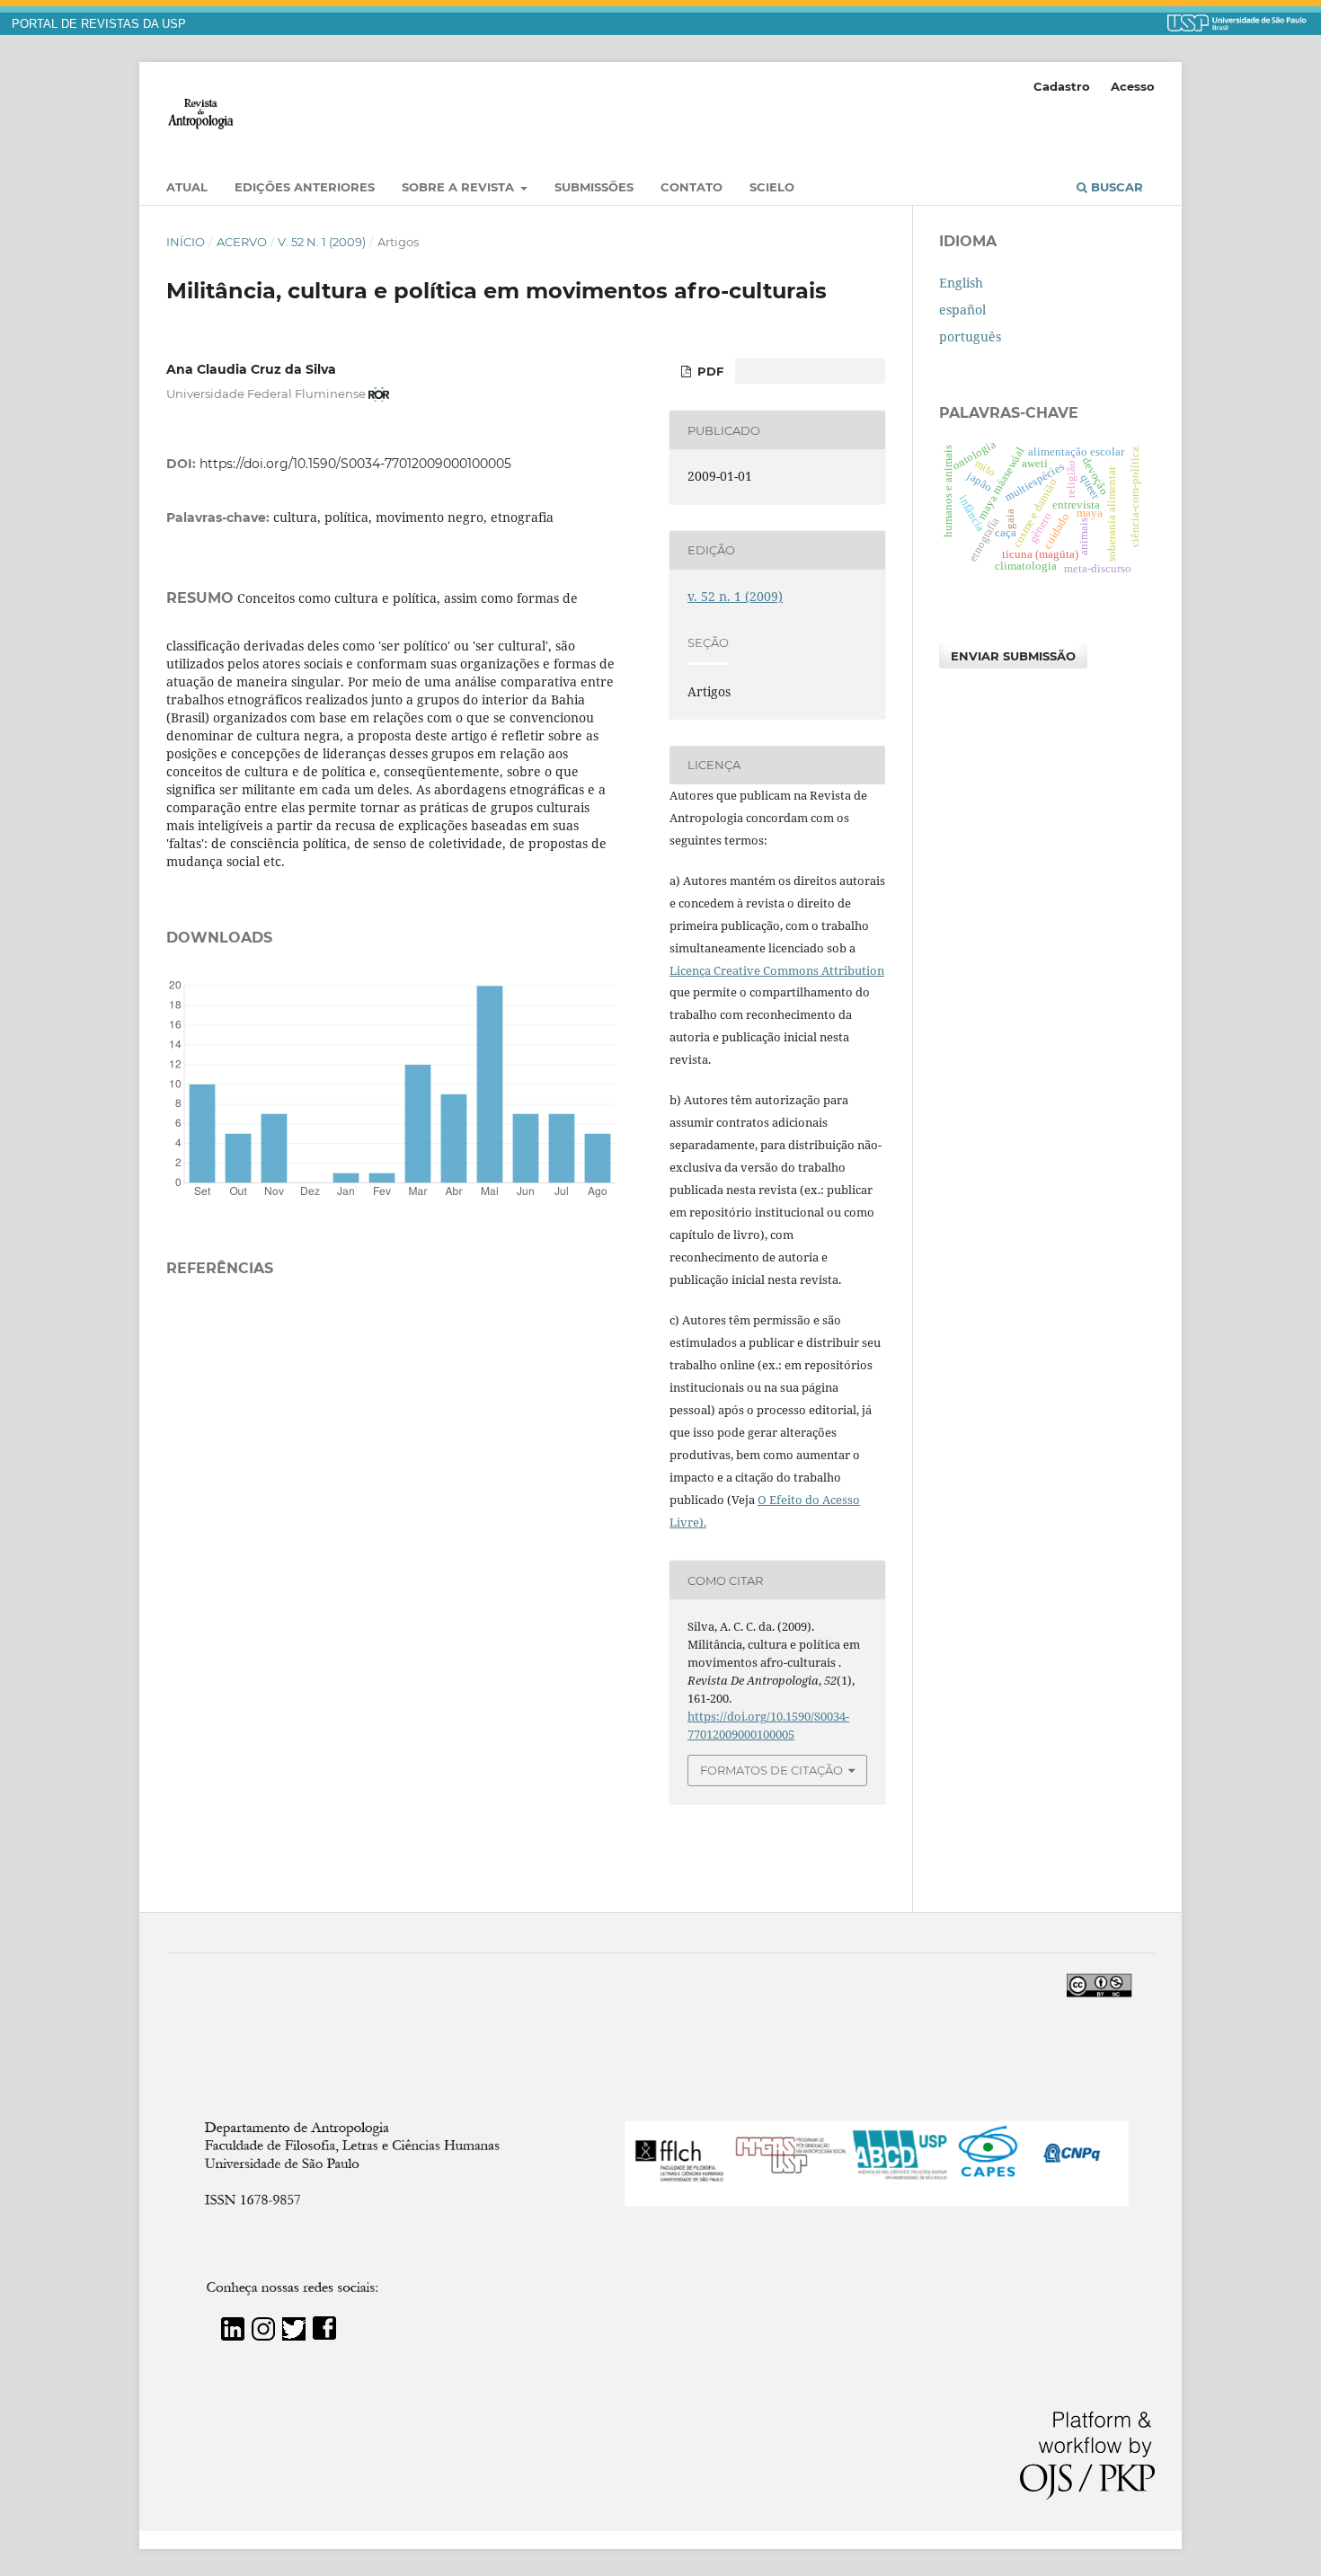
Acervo (242, 242)
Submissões (594, 187)
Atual (187, 187)
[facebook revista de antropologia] (324, 2336)
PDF (709, 371)
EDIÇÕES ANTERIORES (305, 187)
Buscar (1115, 187)
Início (186, 242)
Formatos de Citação (771, 1770)
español (962, 310)
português (970, 336)
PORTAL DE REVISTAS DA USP (99, 24)
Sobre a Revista (460, 187)
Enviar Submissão (1013, 656)
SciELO (772, 187)
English (961, 283)
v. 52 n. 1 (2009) (322, 242)
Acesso (1133, 86)
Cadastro (1062, 86)
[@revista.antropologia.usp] (263, 2336)
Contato (692, 187)
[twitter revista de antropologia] (294, 2336)
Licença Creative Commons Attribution (777, 970)
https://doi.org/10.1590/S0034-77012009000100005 (355, 464)
